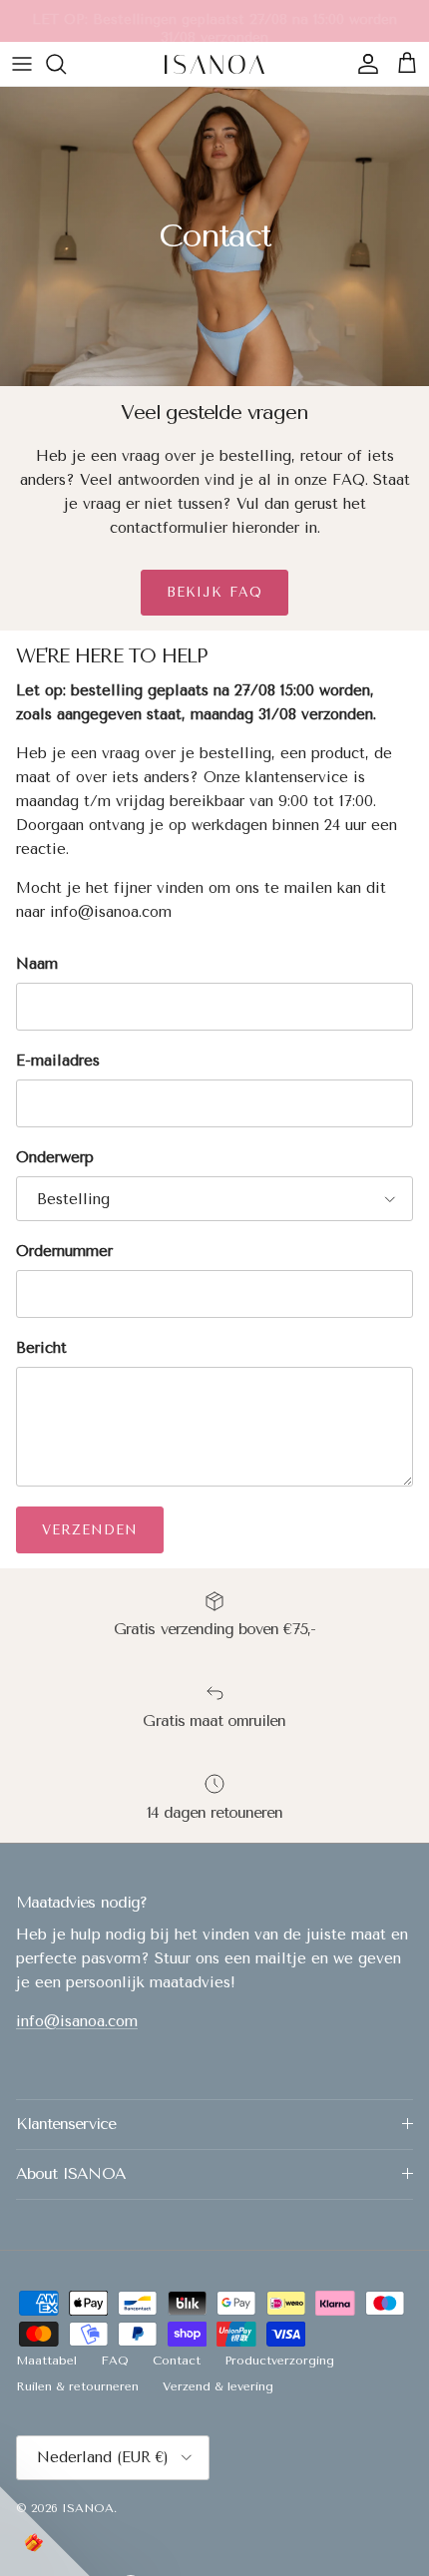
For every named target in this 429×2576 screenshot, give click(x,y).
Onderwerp (55, 1157)
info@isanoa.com (77, 2021)
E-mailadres (58, 1061)
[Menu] (22, 64)
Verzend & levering (218, 2386)
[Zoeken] (66, 64)
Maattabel (46, 2361)
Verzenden (90, 1530)
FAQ (115, 2361)
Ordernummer (64, 1251)
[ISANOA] (214, 64)
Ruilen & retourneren (77, 2386)
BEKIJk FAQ (214, 592)
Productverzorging (279, 2361)
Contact (177, 2361)
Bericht (41, 1348)
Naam (37, 964)
